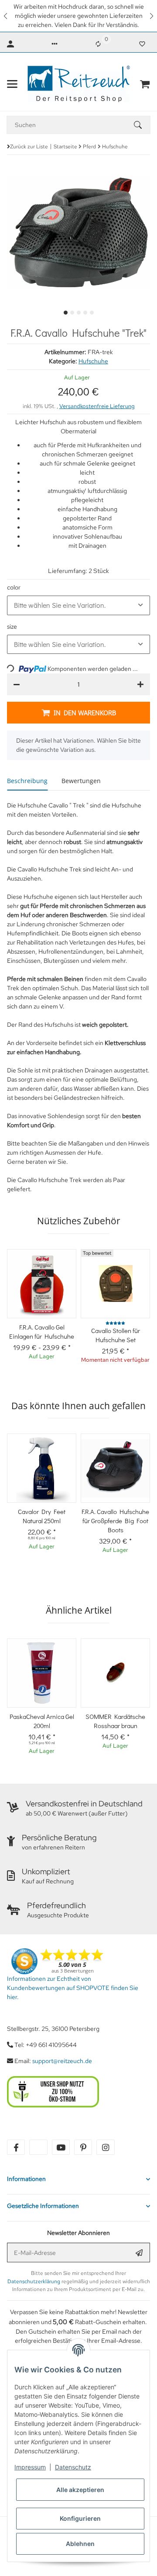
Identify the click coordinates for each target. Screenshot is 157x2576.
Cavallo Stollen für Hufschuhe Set (116, 1335)
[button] (6, 16)
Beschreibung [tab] (27, 781)
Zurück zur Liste (29, 147)
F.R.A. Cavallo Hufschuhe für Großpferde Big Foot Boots (115, 1521)
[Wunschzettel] (142, 44)
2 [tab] (72, 313)
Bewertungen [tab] (81, 781)
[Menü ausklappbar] (12, 84)
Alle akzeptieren (80, 2490)
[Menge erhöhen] (140, 684)
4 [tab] (85, 313)
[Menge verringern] (17, 684)
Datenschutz (73, 2467)
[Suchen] (142, 125)
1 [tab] (66, 313)
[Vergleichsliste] (98, 44)
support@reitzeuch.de (62, 2061)
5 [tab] (92, 313)
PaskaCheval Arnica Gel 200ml (42, 1721)
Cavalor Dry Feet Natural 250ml (42, 1516)
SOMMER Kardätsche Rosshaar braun (115, 1721)
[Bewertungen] (115, 1323)
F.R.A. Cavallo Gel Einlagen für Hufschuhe (42, 1332)
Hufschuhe (93, 361)
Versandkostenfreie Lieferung (97, 406)
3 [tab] (79, 313)
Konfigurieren (80, 2518)
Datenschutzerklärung (34, 2281)
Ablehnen (80, 2544)
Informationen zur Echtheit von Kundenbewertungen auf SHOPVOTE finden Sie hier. (73, 1988)
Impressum (30, 2467)
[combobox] (78, 605)
